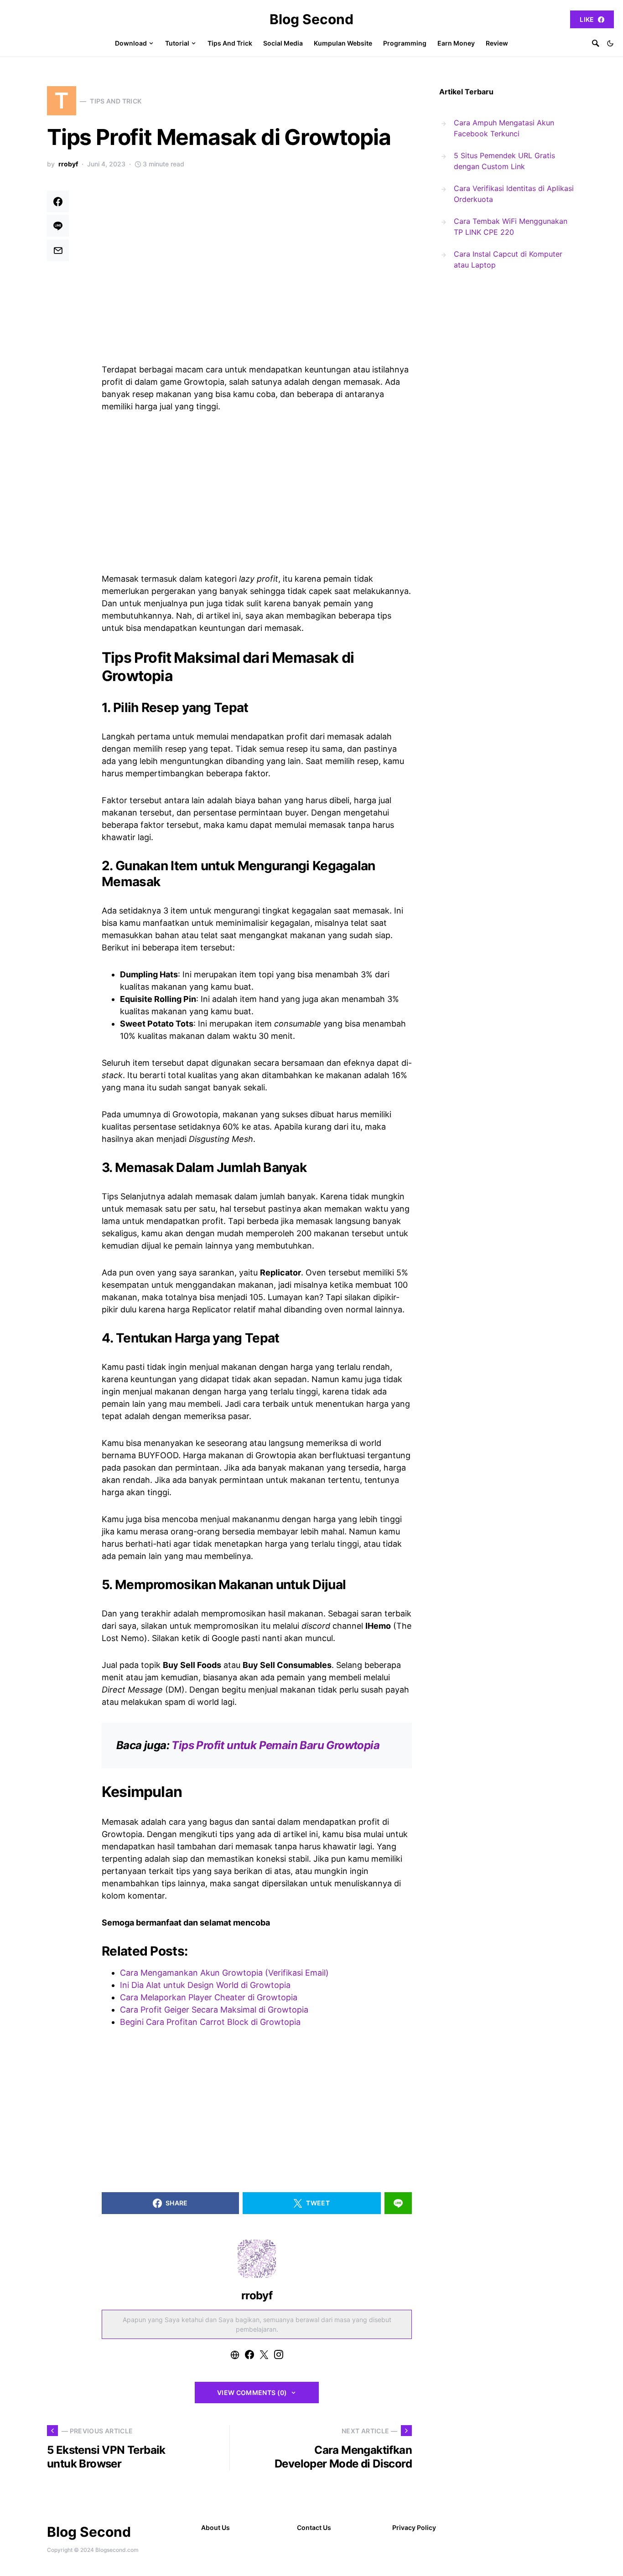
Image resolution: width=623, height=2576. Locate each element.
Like (587, 19)
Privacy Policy (414, 2527)
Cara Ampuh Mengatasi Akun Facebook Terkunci (504, 128)
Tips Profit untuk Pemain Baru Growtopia (275, 1745)
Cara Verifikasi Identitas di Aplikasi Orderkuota (514, 194)
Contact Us (314, 2527)
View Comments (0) (252, 2393)
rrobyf (68, 164)
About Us (215, 2527)
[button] (610, 43)
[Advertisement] (257, 258)
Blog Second (311, 19)
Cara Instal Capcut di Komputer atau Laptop (508, 259)
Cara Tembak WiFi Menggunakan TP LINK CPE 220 (511, 227)
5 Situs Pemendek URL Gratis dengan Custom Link (504, 161)
